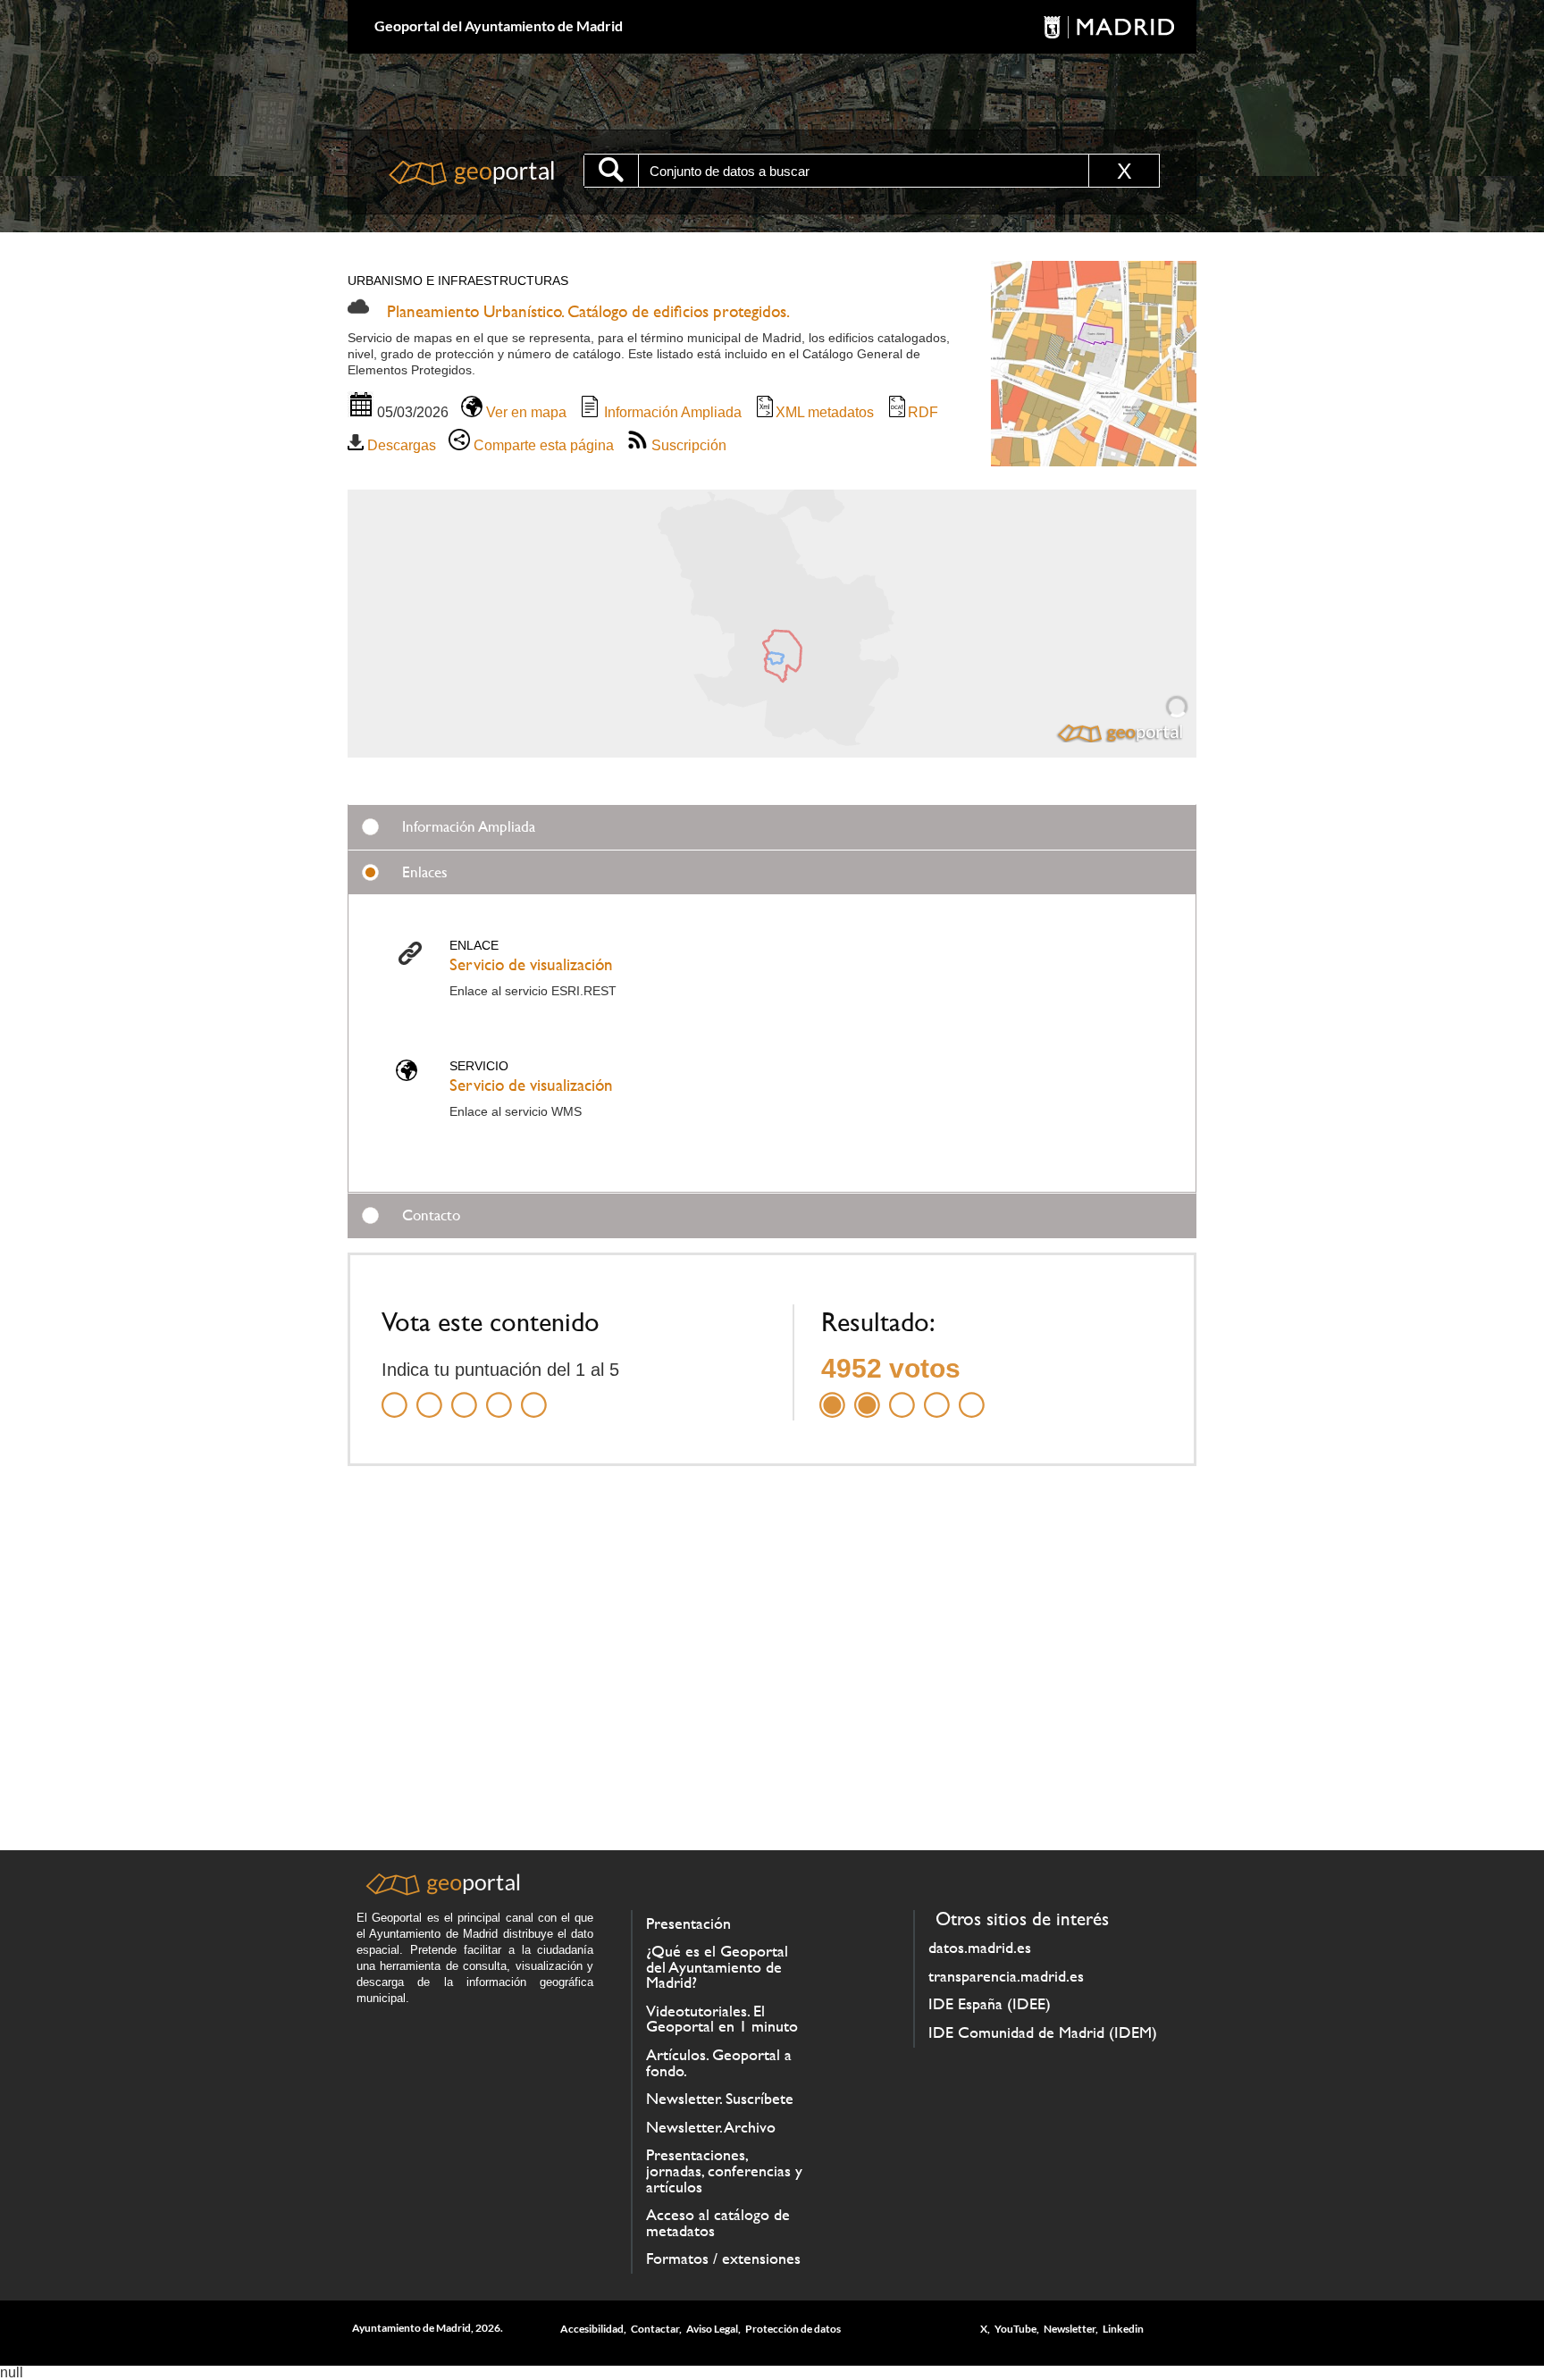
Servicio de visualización (531, 964)
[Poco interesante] (429, 1394)
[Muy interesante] (499, 1394)
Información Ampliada (671, 412)
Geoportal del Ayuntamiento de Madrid (499, 25)
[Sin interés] (394, 1394)
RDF (923, 412)
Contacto (431, 1215)
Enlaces (425, 872)
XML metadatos (825, 412)
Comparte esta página (542, 445)
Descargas (400, 445)
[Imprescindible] (534, 1394)
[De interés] (464, 1394)
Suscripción (687, 445)
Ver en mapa (524, 412)
